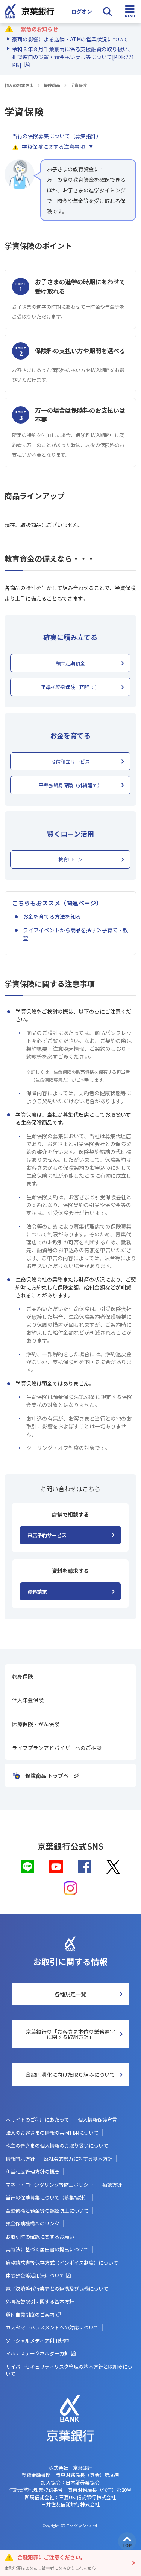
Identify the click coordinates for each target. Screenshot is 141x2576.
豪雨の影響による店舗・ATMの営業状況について (70, 39)
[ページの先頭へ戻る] (127, 2541)
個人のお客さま (19, 85)
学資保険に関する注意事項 (53, 146)
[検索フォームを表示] (107, 11)
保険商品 (52, 85)
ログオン (82, 11)
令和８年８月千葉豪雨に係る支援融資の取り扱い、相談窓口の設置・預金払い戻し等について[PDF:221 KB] (73, 57)
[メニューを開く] (130, 11)
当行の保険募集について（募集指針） (55, 136)
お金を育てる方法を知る (52, 916)
